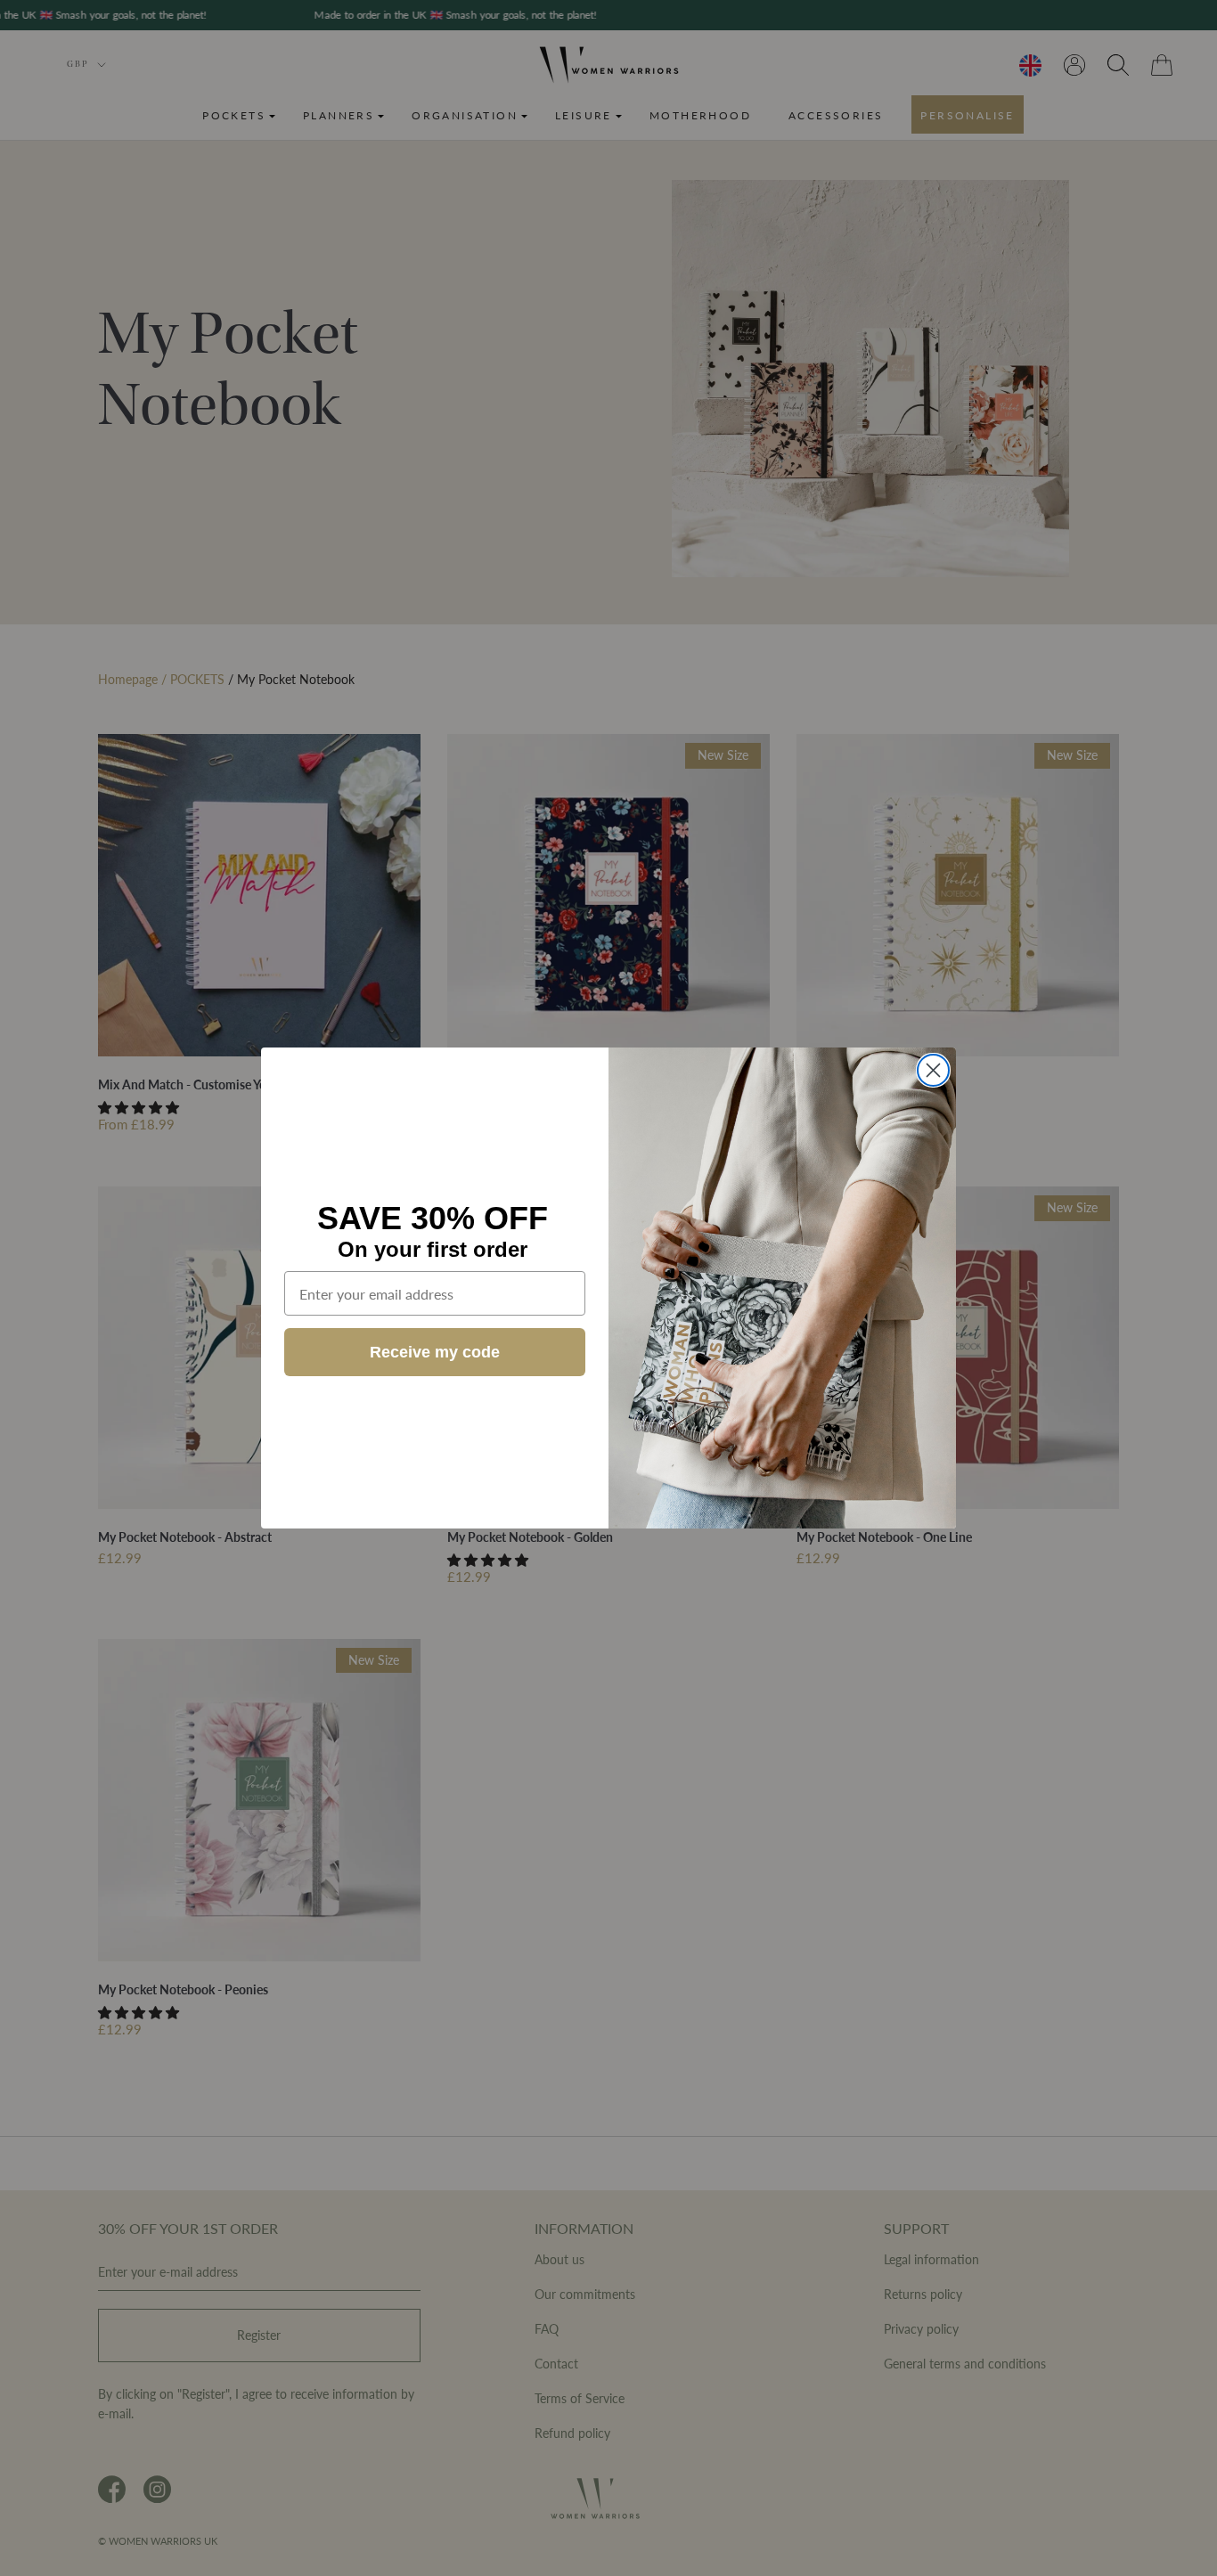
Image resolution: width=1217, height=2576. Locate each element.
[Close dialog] (933, 1070)
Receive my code (435, 1352)
